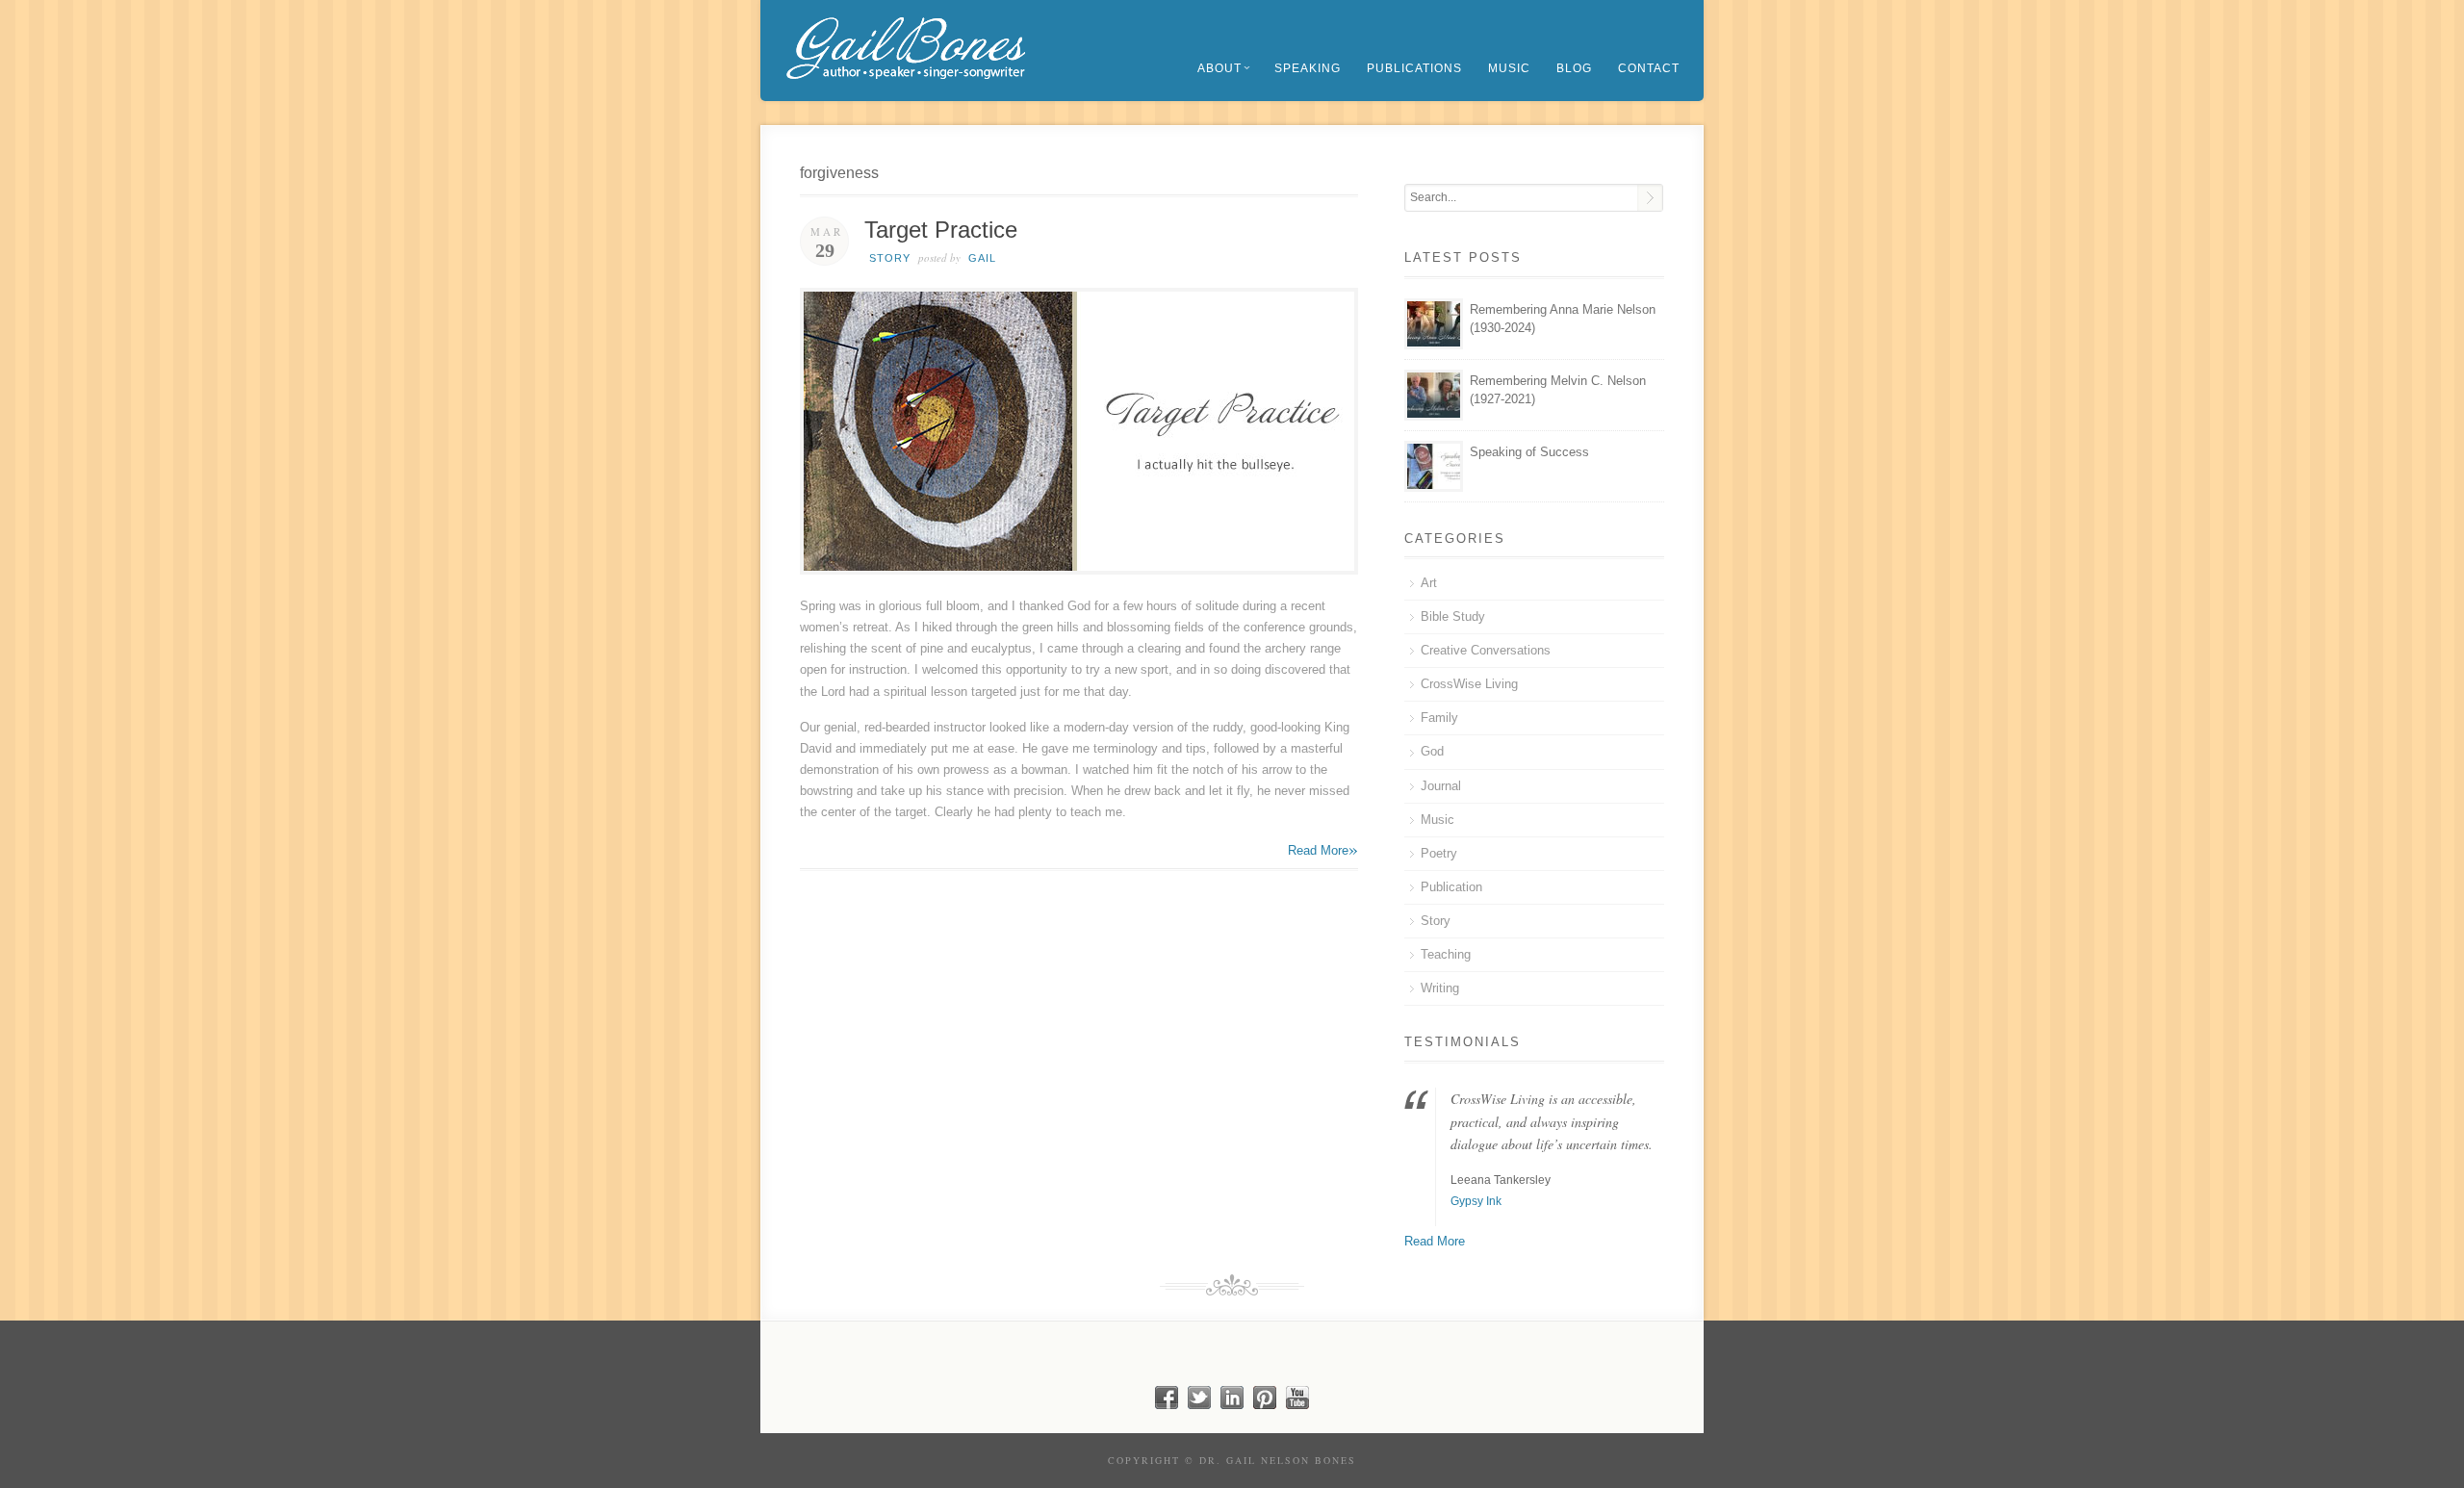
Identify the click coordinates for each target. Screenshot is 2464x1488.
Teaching (1446, 954)
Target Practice (941, 230)
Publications (1414, 68)
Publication (1451, 887)
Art (1429, 583)
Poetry (1439, 853)
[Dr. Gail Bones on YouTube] (1297, 1405)
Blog (1574, 68)
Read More (1323, 849)
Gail (982, 258)
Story (890, 258)
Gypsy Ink (1476, 1201)
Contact (1649, 68)
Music (1509, 68)
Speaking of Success (1529, 452)
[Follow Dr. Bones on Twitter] (1199, 1405)
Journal (1441, 786)
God (1432, 751)
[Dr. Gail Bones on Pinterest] (1265, 1405)
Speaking (1308, 68)
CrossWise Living (1469, 684)
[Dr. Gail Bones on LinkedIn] (1232, 1405)
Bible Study (1453, 616)
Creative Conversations (1486, 650)
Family (1439, 718)
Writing (1440, 988)
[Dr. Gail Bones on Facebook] (1167, 1405)
